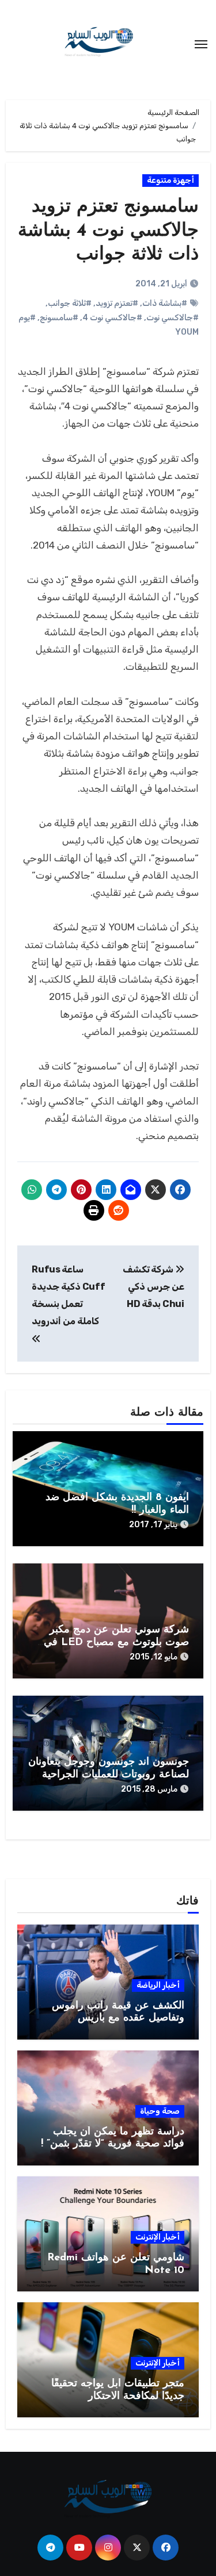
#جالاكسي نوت (173, 318)
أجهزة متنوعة (170, 180)
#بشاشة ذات (165, 303)
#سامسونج (59, 318)
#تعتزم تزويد (117, 303)
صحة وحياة (160, 2111)
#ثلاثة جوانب (70, 303)
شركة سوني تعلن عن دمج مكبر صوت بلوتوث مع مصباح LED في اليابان (116, 1642)
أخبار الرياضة (158, 1985)
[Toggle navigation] (201, 44)
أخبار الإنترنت (158, 2237)
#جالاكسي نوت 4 (112, 318)
